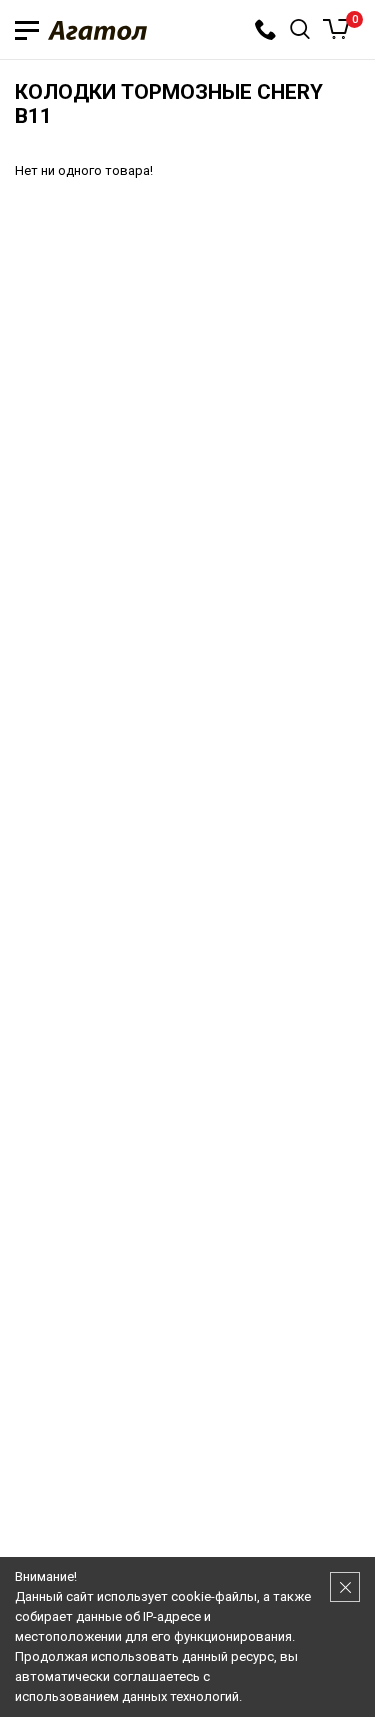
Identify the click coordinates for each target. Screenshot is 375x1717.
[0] (336, 29)
